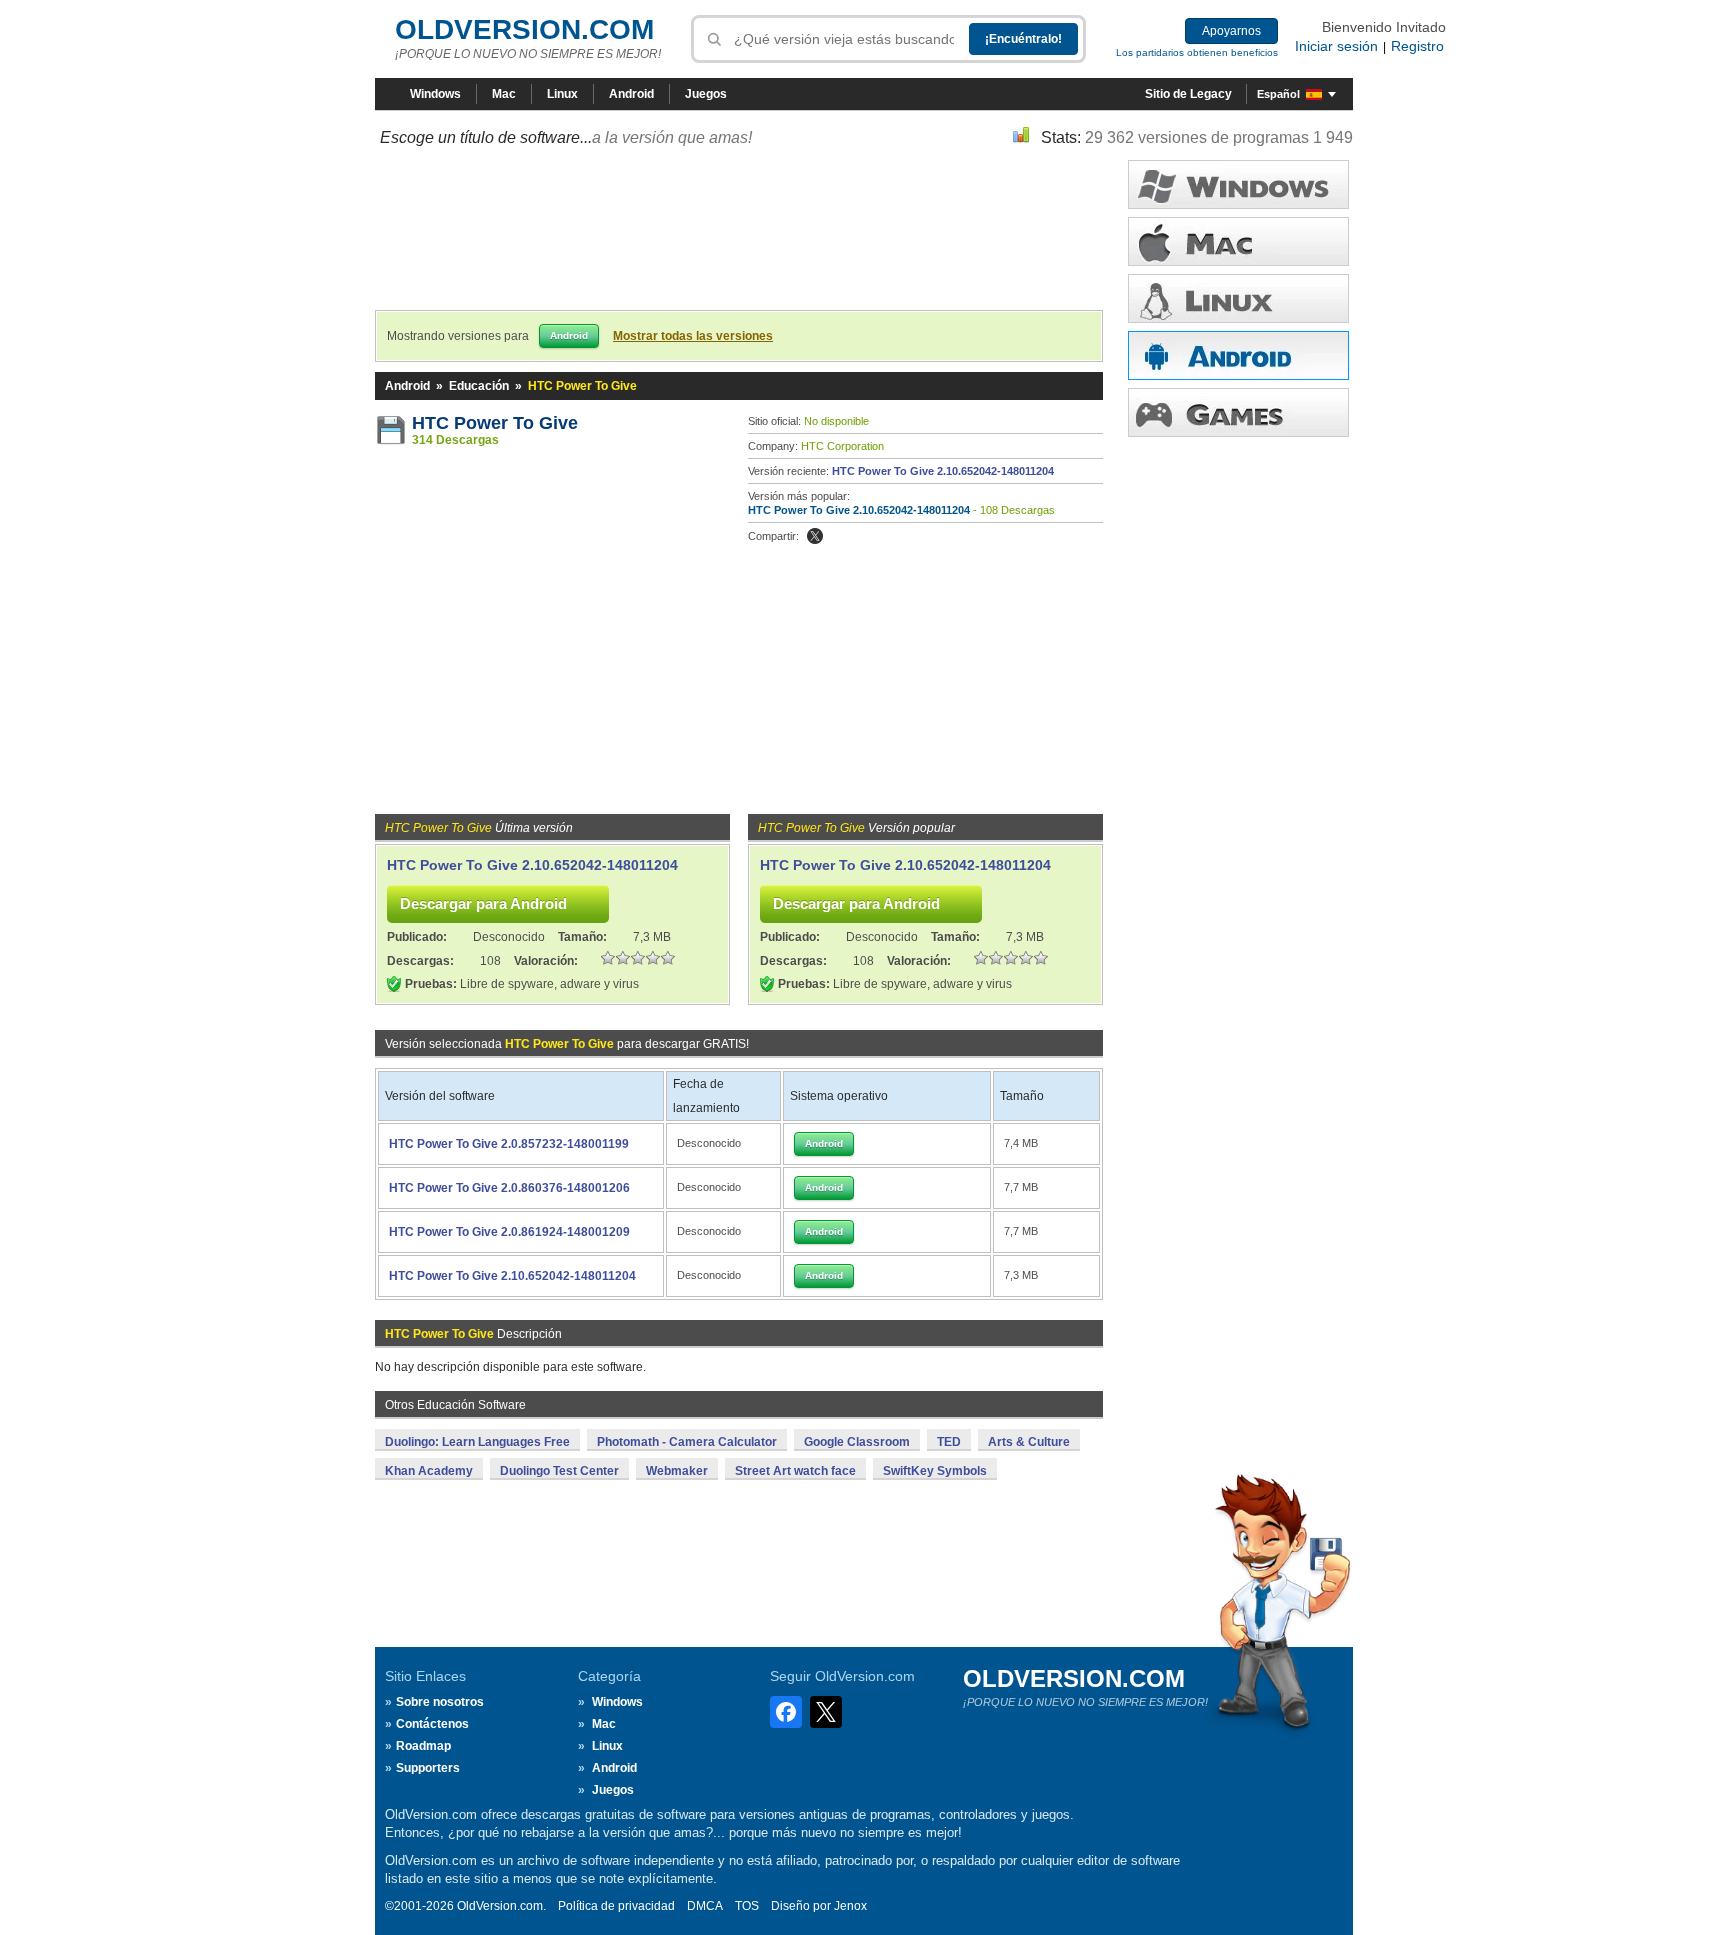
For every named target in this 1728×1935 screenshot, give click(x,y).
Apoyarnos (1231, 31)
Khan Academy (429, 1471)
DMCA (705, 1906)
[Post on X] (815, 536)
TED (949, 1442)
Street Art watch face (795, 1471)
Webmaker (677, 1471)
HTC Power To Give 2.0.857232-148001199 (509, 1144)
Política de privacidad (616, 1906)
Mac (504, 94)
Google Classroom (857, 1442)
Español (1278, 94)
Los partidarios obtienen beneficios (1197, 52)
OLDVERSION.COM (524, 29)
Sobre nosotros (440, 1702)
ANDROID (1238, 355)
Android (631, 94)
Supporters (428, 1768)
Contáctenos (432, 1724)
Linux (562, 94)
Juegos (706, 94)
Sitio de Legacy (1188, 94)
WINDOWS (1238, 184)
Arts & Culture (1029, 1442)
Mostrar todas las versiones (693, 336)
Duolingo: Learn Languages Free (477, 1442)
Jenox (850, 1906)
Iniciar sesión (1336, 46)
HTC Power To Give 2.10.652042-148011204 (943, 471)
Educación (479, 386)
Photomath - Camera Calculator (687, 1442)
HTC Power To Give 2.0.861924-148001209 (509, 1232)
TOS (747, 1906)
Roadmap (423, 1746)
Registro (1417, 46)
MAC (1238, 241)
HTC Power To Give (495, 423)
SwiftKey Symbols (935, 1471)
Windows (435, 94)
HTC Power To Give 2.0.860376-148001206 (509, 1188)
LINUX (1238, 298)
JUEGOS (1238, 412)
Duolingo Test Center (559, 1471)
